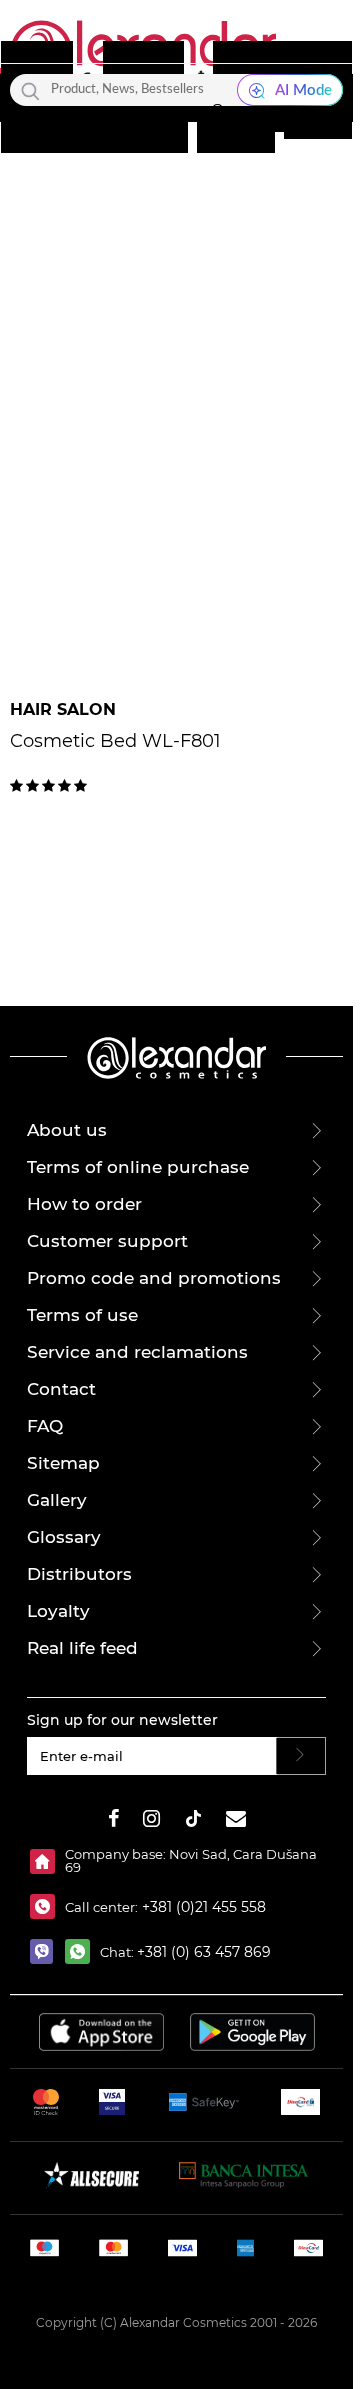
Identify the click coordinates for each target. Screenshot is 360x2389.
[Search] (30, 90)
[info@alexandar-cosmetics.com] (236, 1821)
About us (67, 1130)
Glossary (64, 1537)
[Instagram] (151, 1821)
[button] (217, 117)
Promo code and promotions (154, 1278)
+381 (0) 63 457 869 (204, 1952)
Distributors (79, 1574)
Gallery (57, 1500)
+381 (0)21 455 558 (202, 1907)
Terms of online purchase (138, 1167)
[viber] (47, 1951)
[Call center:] (47, 1906)
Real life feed (82, 1648)
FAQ (45, 1426)
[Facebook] (114, 1821)
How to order (84, 1204)
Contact (61, 1389)
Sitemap (63, 1463)
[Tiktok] (193, 1821)
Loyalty (58, 1611)
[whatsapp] (82, 1951)
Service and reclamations (137, 1352)
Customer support (107, 1241)
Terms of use (82, 1315)
